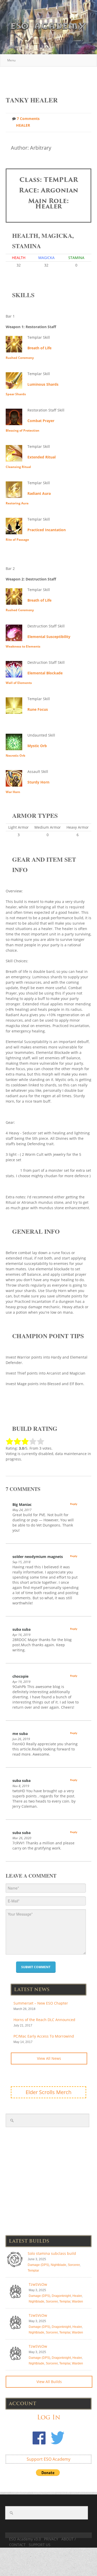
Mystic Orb (37, 746)
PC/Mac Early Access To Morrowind (44, 2036)
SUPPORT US (40, 2545)
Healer (23, 125)
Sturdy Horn (38, 782)
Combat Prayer (41, 421)
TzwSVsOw (38, 2284)
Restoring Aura (17, 503)
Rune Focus (38, 709)
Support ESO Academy (48, 2459)
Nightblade (58, 2265)
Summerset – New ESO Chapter (41, 2003)
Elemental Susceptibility (49, 637)
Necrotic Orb (16, 756)
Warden (77, 2302)
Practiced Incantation (47, 530)
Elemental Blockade (45, 673)
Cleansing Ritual (18, 467)
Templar (33, 2271)
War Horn (13, 792)
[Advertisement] (51, 79)
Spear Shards (16, 394)
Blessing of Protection (23, 430)
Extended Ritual (42, 457)
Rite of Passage (17, 540)
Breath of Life (39, 348)
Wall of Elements (19, 683)
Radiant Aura (39, 493)
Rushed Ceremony (20, 358)
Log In (49, 2417)
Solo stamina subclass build (52, 2253)
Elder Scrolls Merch (48, 2092)
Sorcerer (74, 2265)
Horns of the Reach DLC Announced (44, 2020)
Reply (74, 1504)
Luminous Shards (43, 384)
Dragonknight (61, 2296)
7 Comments (28, 119)
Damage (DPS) (38, 2265)
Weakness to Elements (23, 646)
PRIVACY (51, 2539)
